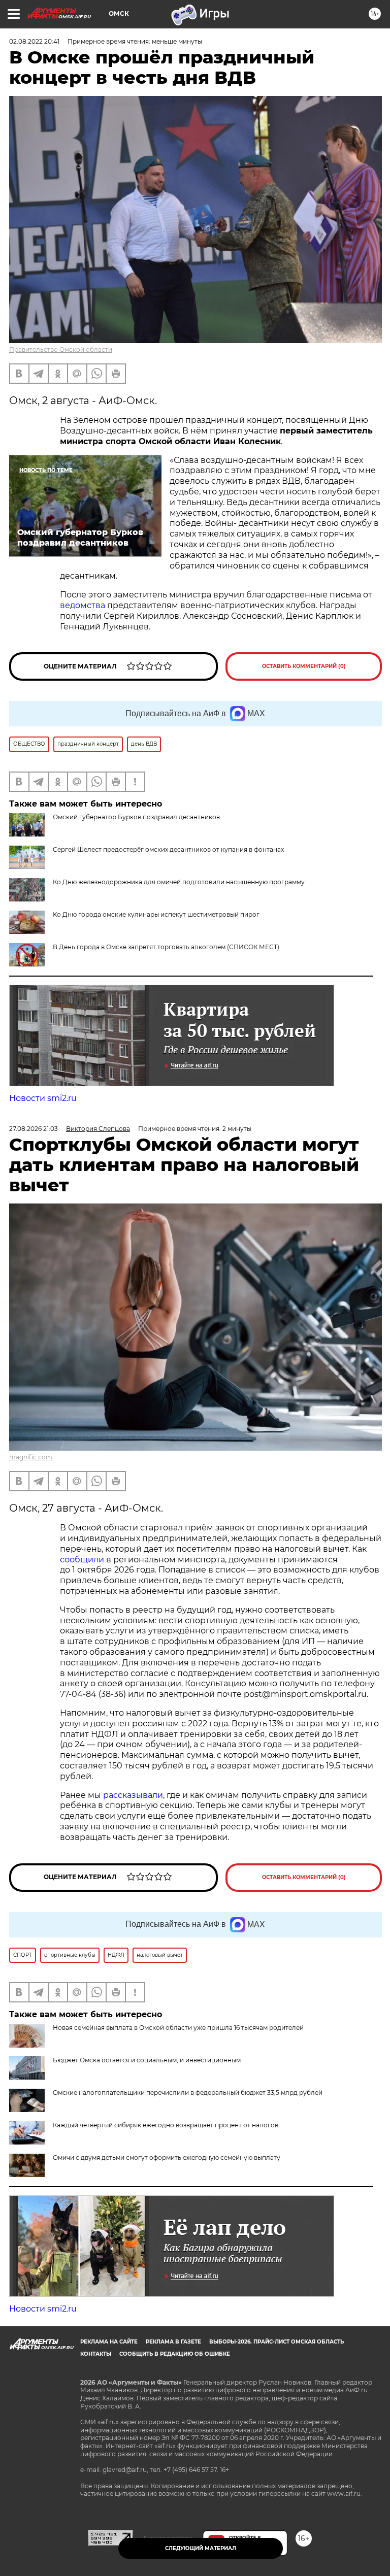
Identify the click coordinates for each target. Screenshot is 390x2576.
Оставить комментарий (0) (304, 666)
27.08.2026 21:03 (34, 1129)
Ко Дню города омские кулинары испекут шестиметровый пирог (156, 914)
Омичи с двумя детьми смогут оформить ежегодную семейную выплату (167, 2157)
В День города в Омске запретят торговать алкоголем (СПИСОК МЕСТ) (166, 947)
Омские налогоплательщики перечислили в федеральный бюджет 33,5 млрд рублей (188, 2093)
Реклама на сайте (109, 2342)
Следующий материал (201, 2548)
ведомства (83, 605)
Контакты (96, 2354)
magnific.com (31, 1457)
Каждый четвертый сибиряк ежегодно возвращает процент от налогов (166, 2125)
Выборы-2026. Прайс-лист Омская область (277, 2342)
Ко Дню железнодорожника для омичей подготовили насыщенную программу (179, 882)
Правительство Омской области (61, 349)
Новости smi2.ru (43, 1098)
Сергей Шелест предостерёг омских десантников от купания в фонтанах (168, 849)
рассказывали (133, 1795)
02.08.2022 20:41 (34, 41)
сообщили (82, 1560)
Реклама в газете (173, 2342)
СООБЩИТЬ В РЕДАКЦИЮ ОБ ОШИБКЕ (175, 2354)
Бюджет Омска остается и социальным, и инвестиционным (147, 2060)
